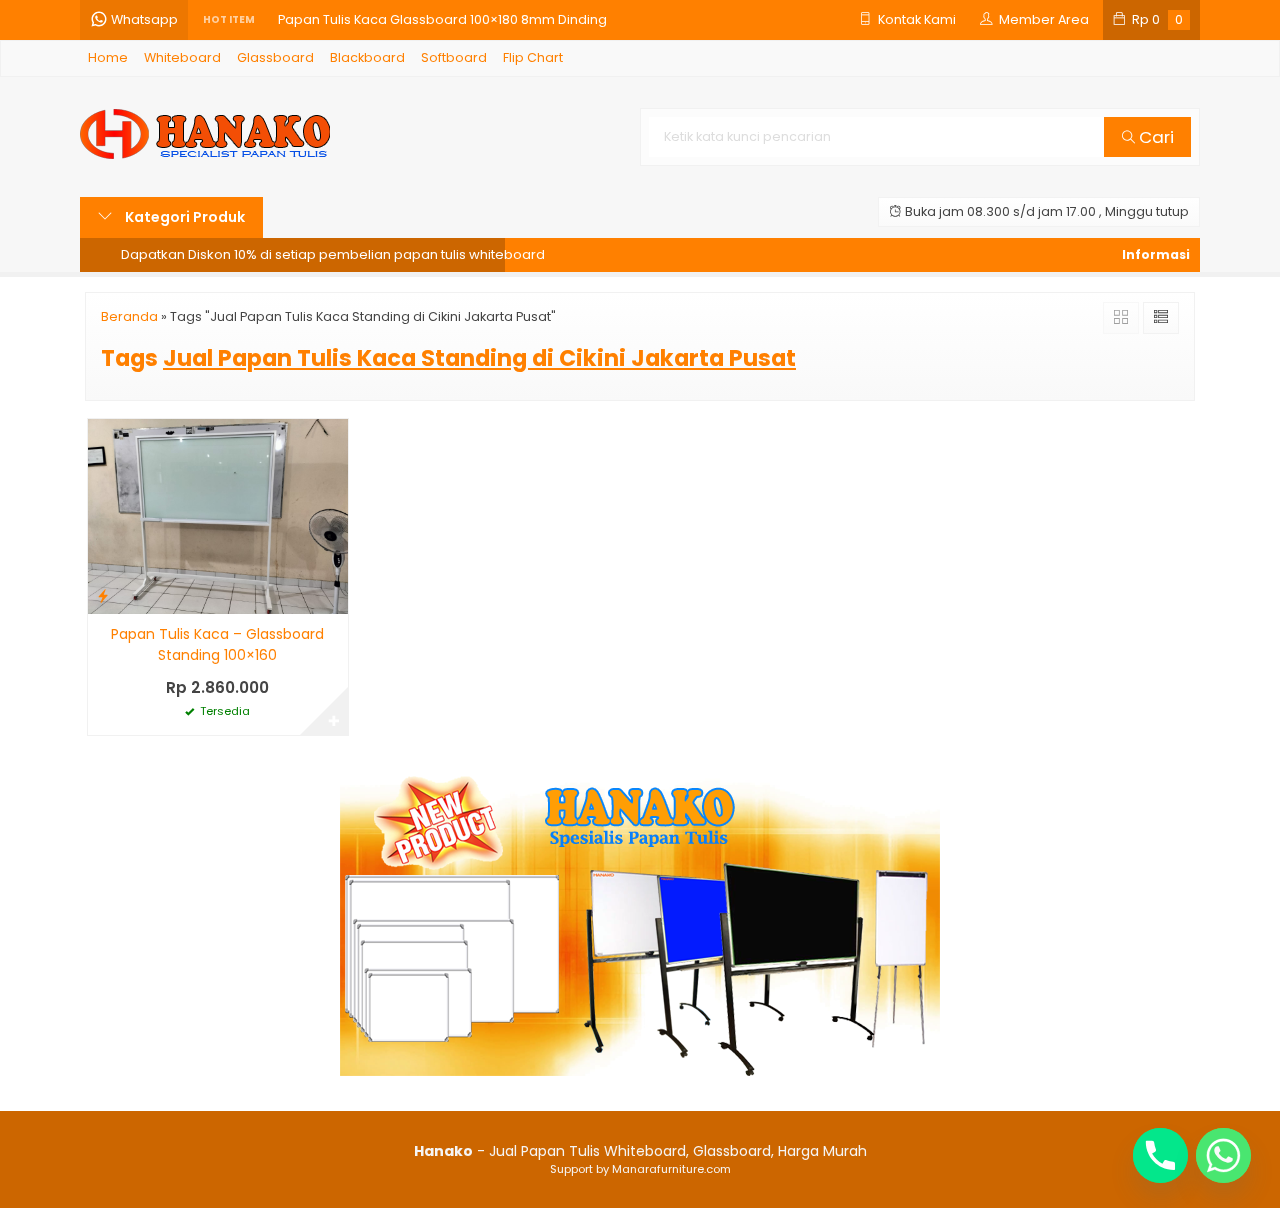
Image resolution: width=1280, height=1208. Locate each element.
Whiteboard (182, 57)
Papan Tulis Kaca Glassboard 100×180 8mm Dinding (442, 19)
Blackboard (367, 57)
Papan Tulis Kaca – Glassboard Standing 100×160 (217, 644)
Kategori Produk (183, 217)
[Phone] (1160, 1155)
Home (108, 57)
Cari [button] (1154, 137)
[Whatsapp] (1223, 1155)
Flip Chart (533, 57)
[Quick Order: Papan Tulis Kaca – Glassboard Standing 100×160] (103, 595)
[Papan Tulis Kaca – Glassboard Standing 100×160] (218, 516)
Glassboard (275, 57)
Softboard (454, 57)
